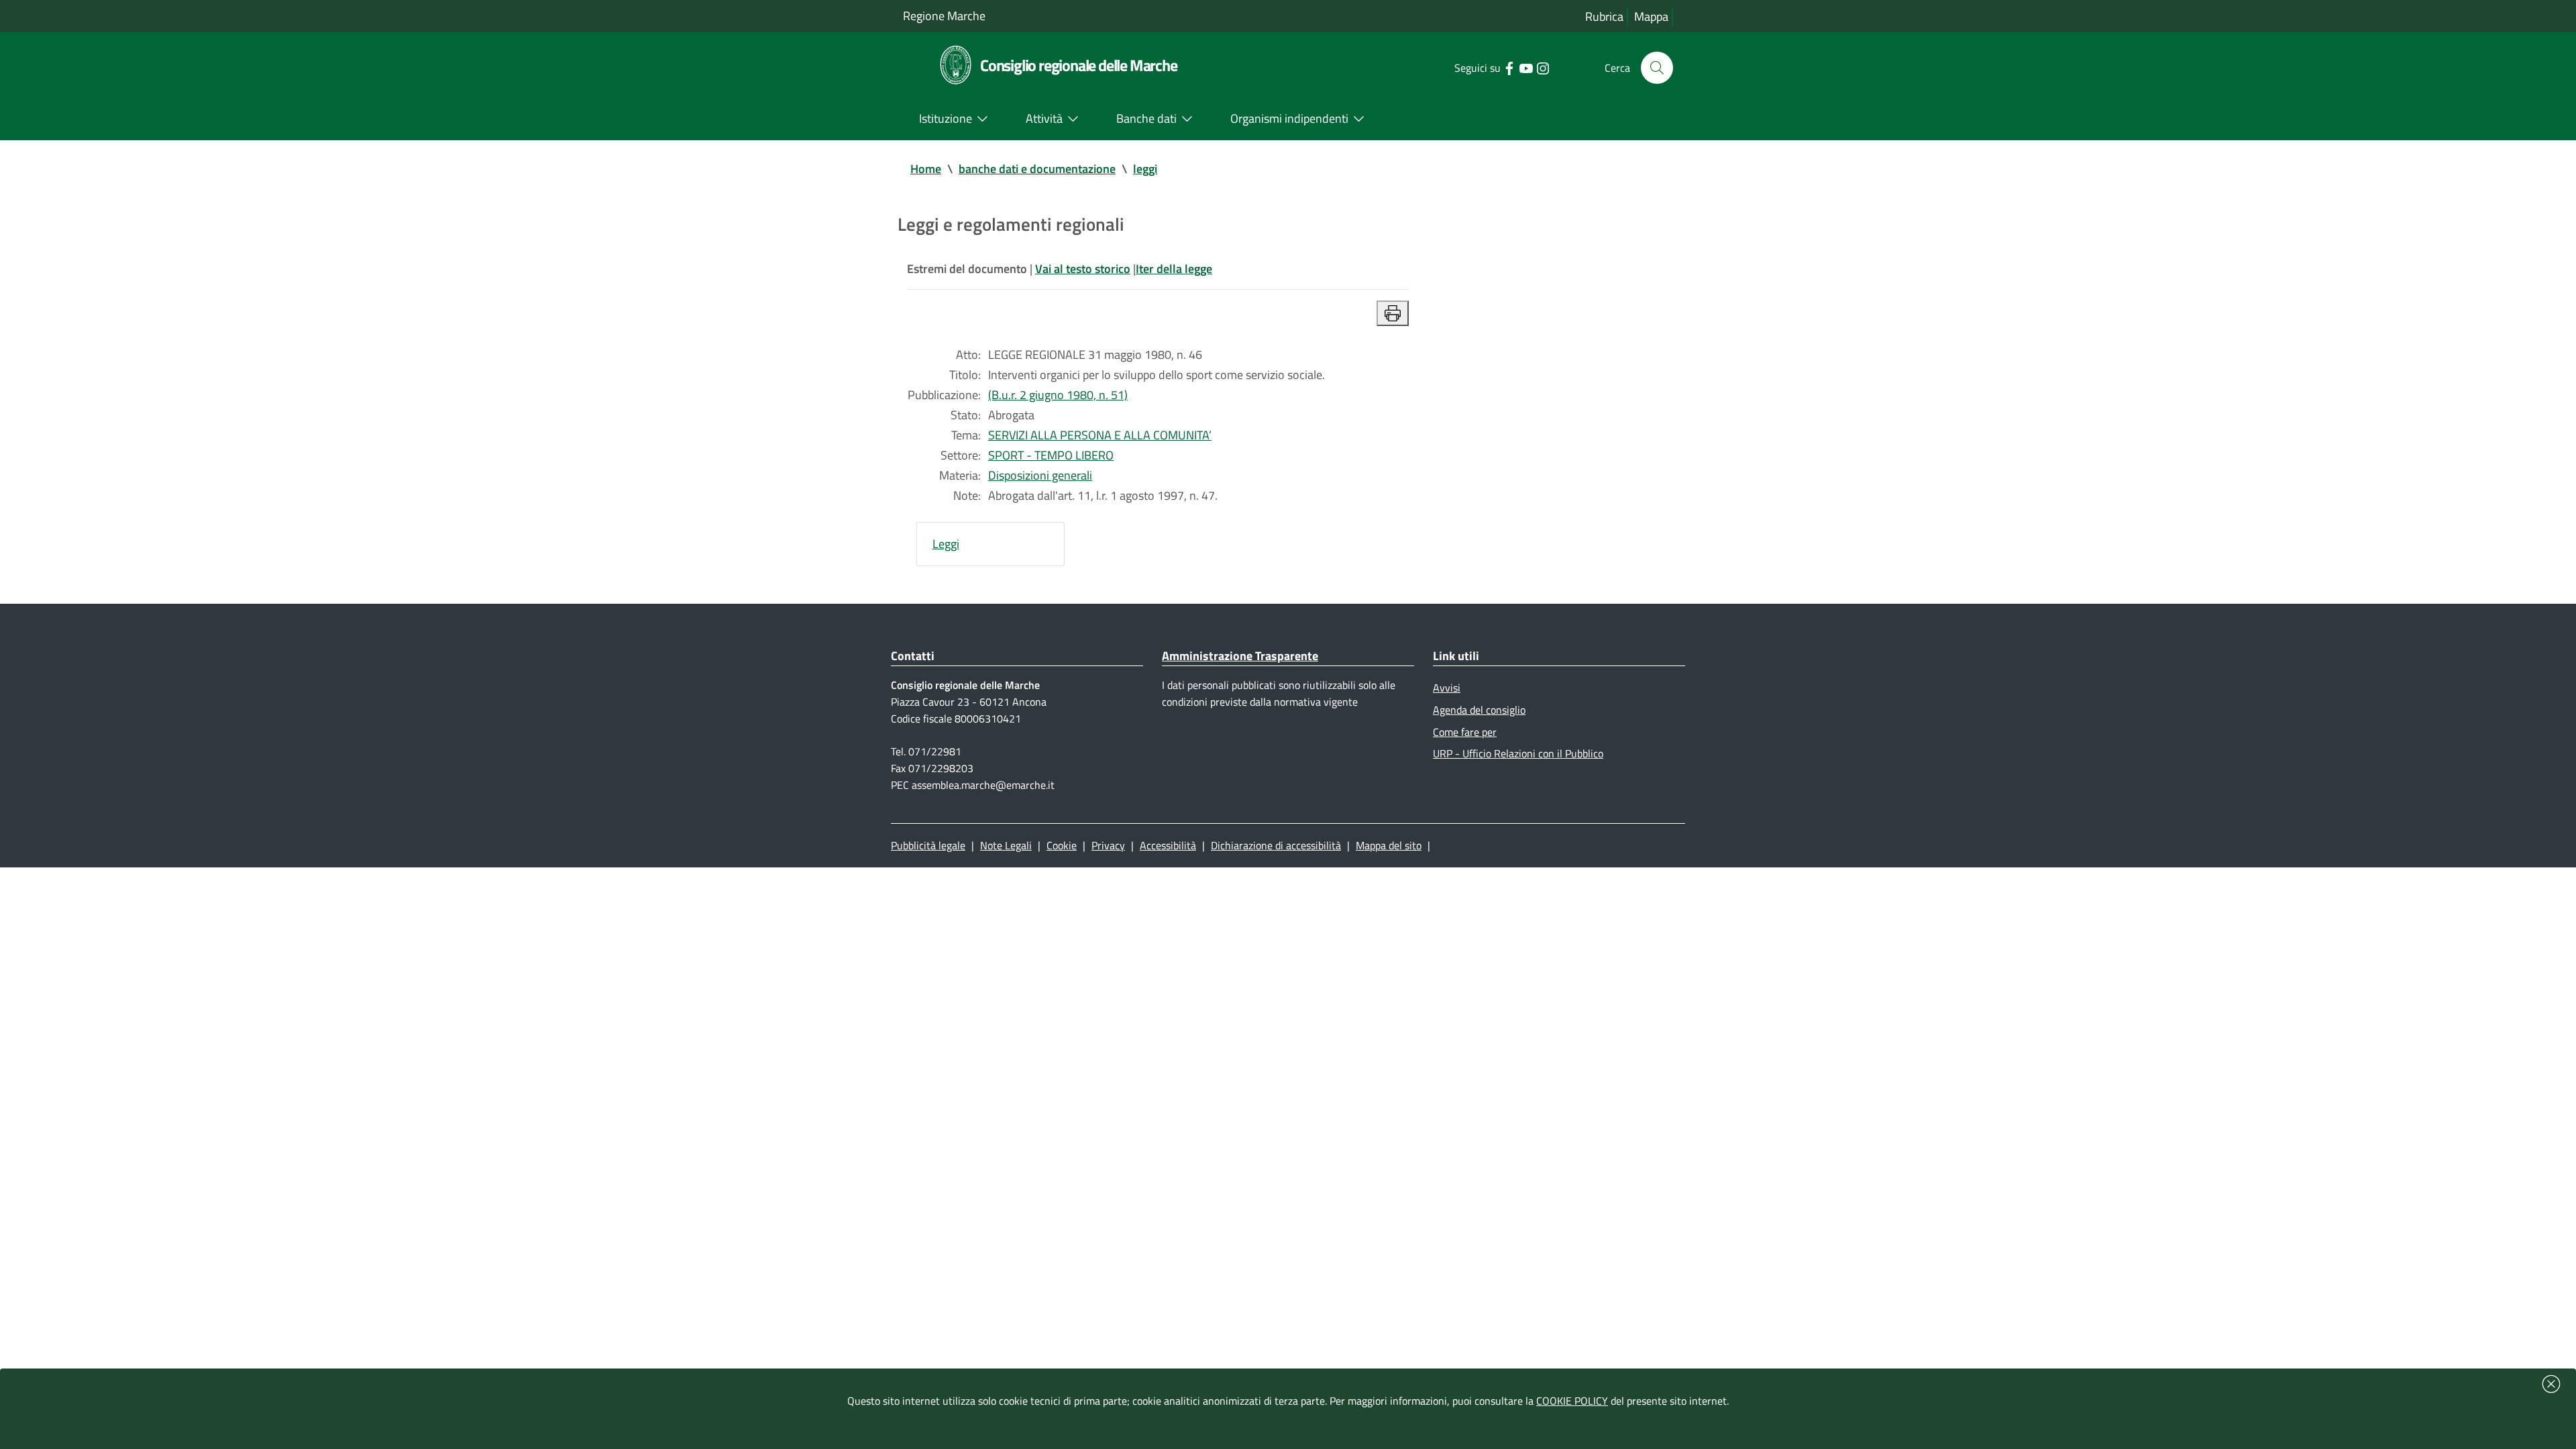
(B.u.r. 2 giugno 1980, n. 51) (1058, 395)
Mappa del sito (1389, 845)
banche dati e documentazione (1037, 169)
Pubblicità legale (928, 845)
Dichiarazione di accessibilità (1276, 845)
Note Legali (1006, 845)
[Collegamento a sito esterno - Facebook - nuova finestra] (1509, 67)
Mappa (1651, 16)
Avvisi (1447, 688)
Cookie (1062, 845)
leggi (1145, 169)
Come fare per (1465, 732)
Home (926, 169)
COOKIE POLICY (1572, 1401)
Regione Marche (944, 16)
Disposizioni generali (1040, 475)
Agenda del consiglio (1479, 710)
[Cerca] (1657, 68)
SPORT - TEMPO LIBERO (1051, 455)
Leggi (946, 544)
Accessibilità (1168, 845)
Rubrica (1604, 16)
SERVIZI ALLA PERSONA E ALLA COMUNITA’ (1100, 435)
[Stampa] (1393, 313)
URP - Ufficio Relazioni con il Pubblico (1518, 753)
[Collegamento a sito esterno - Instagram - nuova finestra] (1543, 67)
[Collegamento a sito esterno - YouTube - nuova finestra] (1526, 67)
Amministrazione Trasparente (1240, 656)
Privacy (1108, 845)
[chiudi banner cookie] (2551, 1384)
